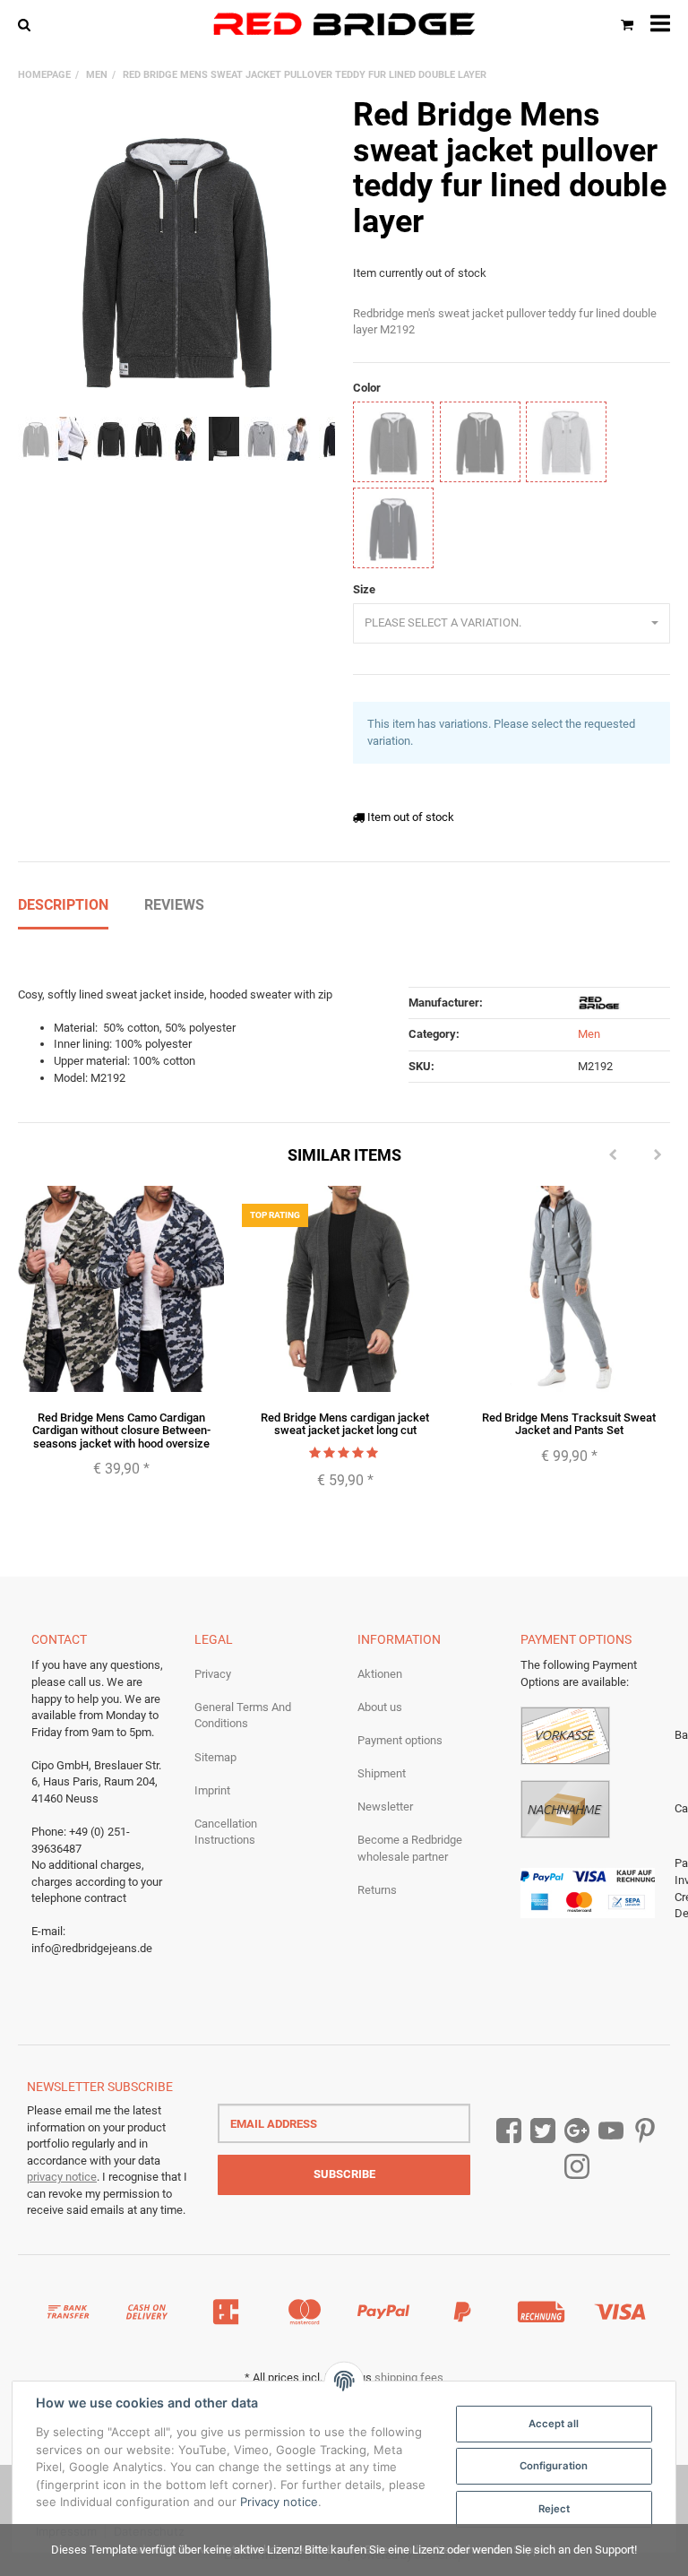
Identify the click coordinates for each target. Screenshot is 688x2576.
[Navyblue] (393, 528)
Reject (554, 2509)
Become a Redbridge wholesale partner (410, 1848)
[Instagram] (577, 2167)
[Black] (480, 442)
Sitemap (215, 1757)
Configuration (554, 2466)
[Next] (658, 1155)
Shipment (382, 1773)
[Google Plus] (577, 2131)
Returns (377, 1890)
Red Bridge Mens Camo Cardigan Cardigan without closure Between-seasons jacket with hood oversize (121, 1431)
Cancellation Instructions (226, 1832)
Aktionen (380, 1674)
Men (589, 1034)
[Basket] (627, 24)
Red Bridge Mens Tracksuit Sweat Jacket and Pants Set (569, 1424)
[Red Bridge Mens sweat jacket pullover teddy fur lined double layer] (176, 256)
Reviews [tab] (174, 905)
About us (380, 1707)
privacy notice (62, 2177)
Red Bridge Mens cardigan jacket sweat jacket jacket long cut (345, 1424)
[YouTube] (611, 2131)
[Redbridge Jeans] (344, 24)
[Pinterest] (645, 2131)
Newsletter (385, 1807)
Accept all (554, 2424)
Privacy (213, 1674)
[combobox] (512, 623)
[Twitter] (543, 2131)
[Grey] (566, 442)
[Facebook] (509, 2131)
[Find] (28, 24)
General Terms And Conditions (243, 1716)
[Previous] (613, 1155)
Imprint (212, 1790)
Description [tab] (63, 905)
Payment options (400, 1740)
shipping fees (409, 2377)
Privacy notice (279, 2502)
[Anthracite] (393, 442)
